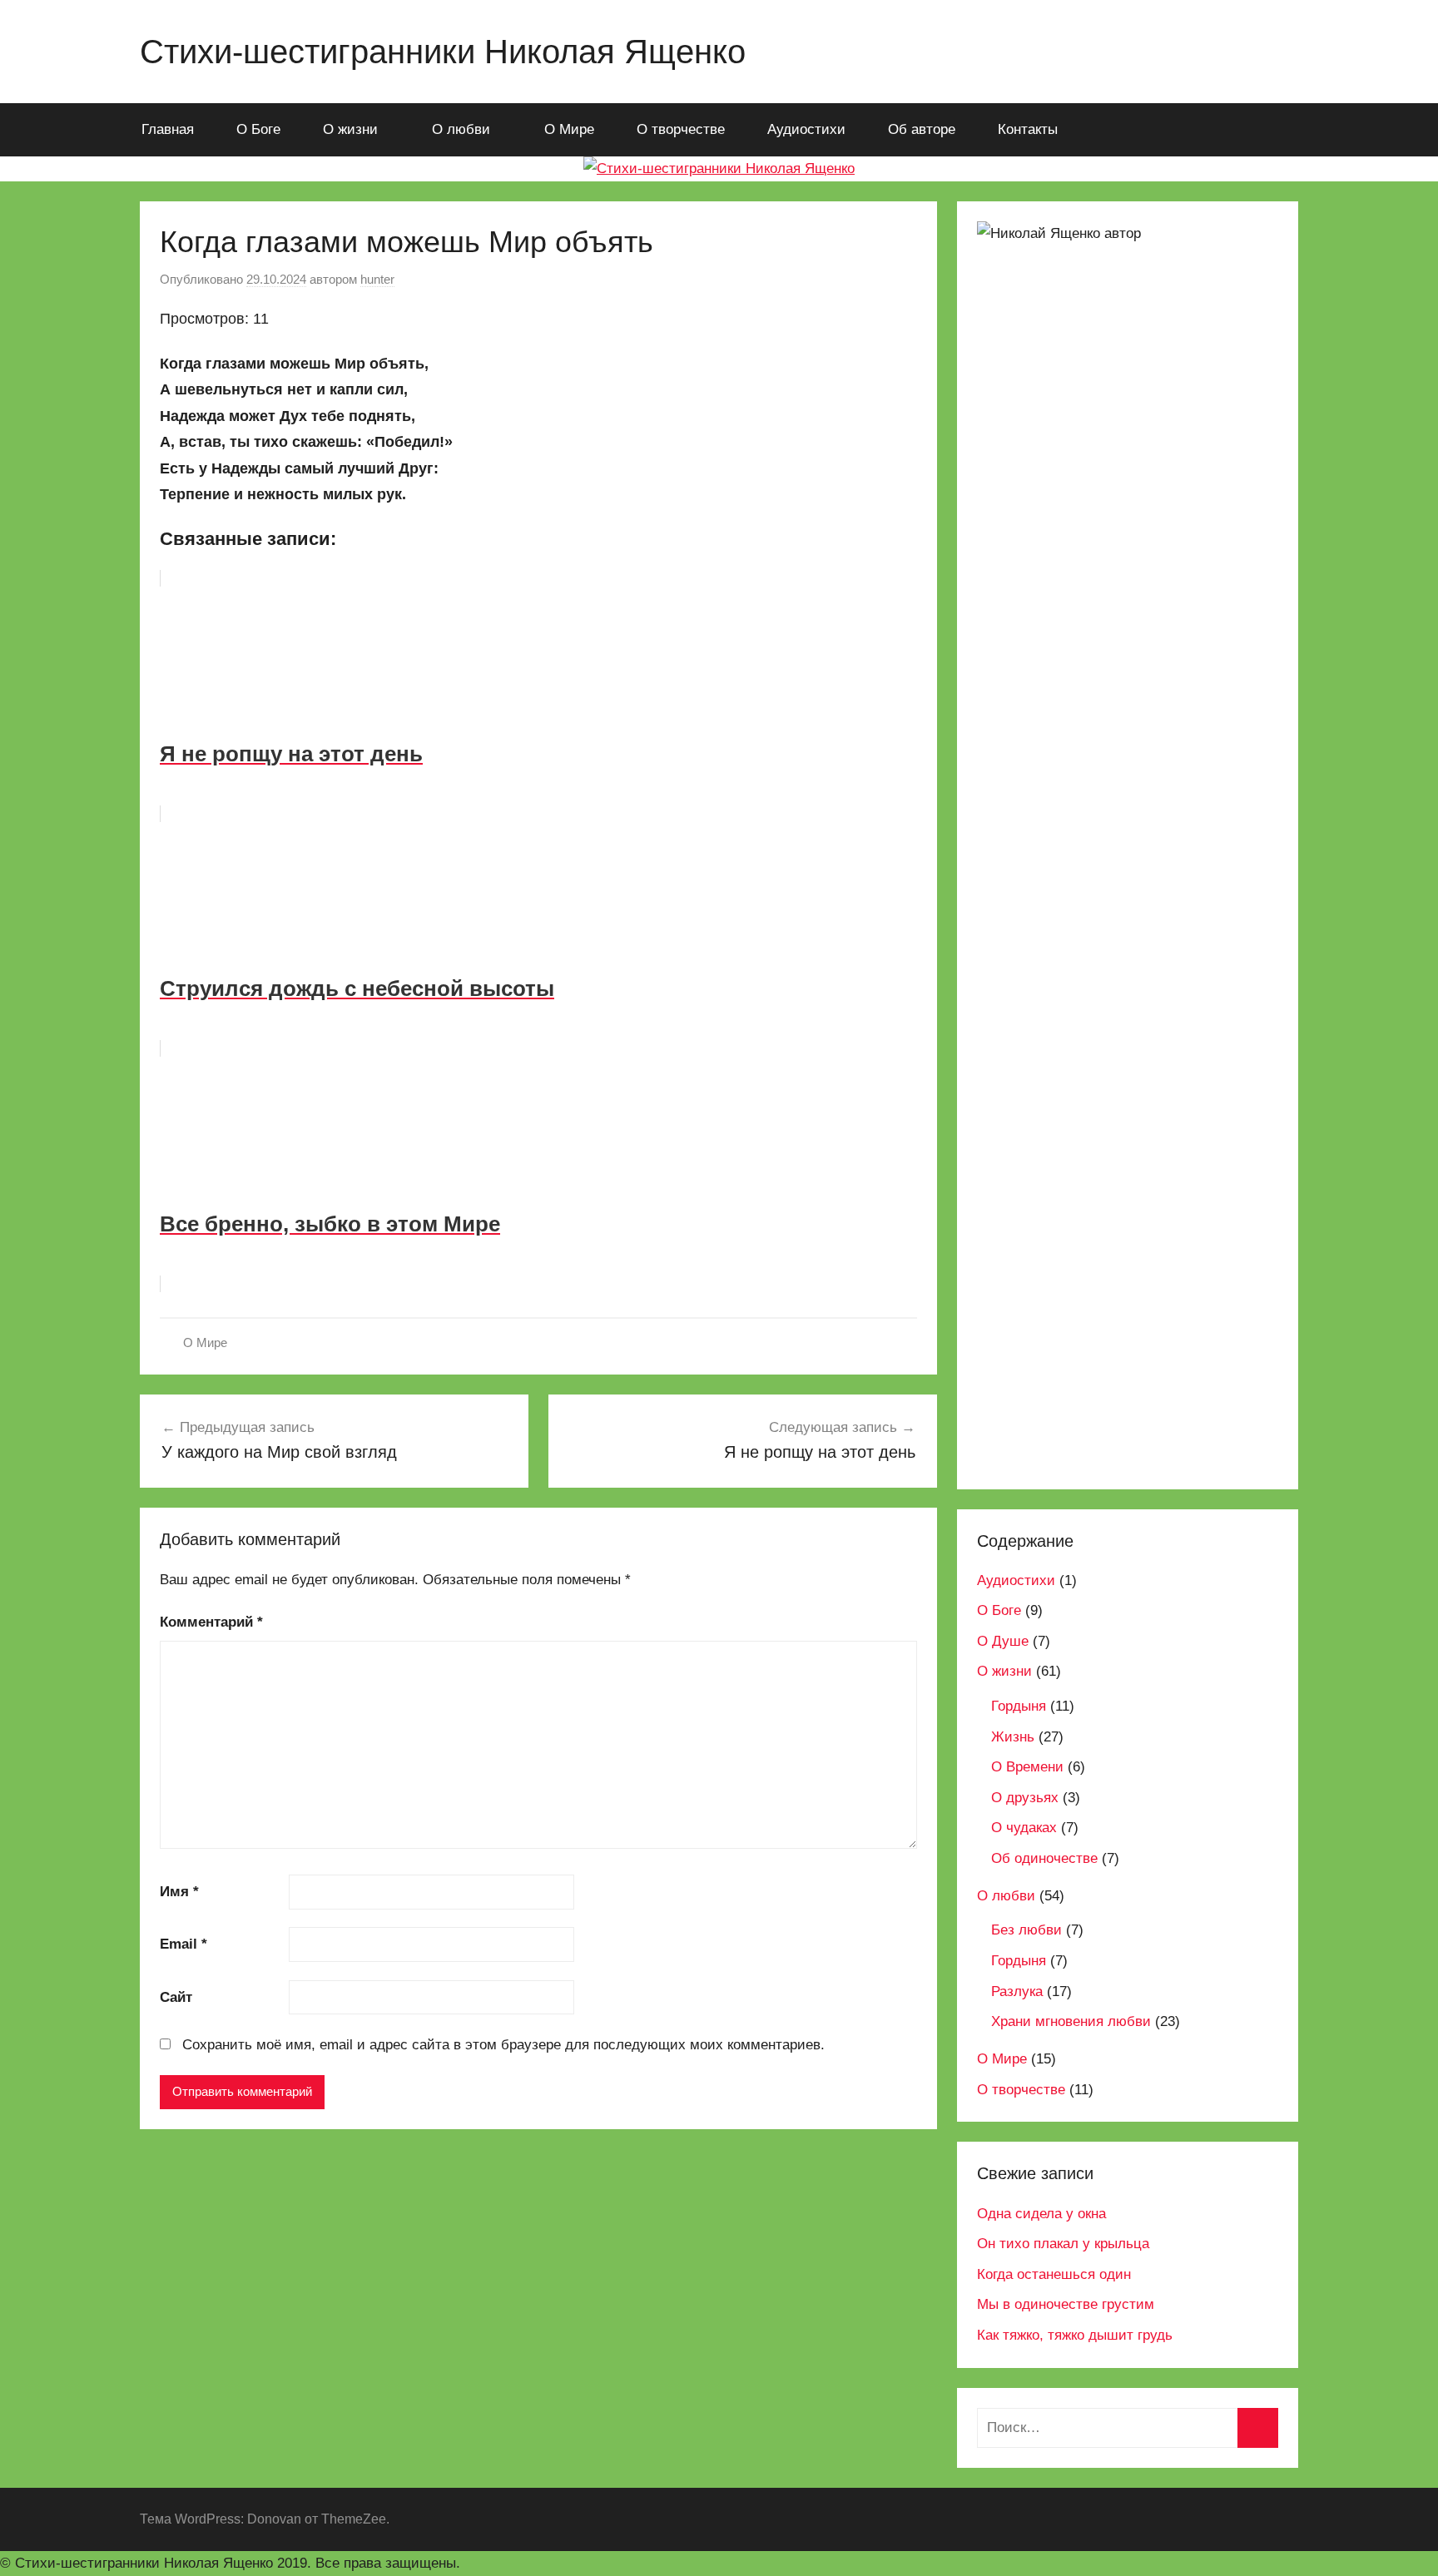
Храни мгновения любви (1071, 2021)
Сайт (176, 1997)
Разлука (1017, 1991)
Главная (168, 129)
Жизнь (1013, 1737)
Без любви (1026, 1930)
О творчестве (681, 129)
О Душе (1003, 1641)
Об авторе (922, 129)
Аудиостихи (806, 129)
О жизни (350, 129)
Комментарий (211, 1622)
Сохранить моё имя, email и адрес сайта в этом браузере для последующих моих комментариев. (503, 2045)
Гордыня (1019, 1706)
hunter (377, 279)
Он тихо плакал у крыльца (1063, 2244)
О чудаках (1024, 1828)
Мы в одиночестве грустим (1066, 2304)
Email (183, 1944)
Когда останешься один (1054, 2274)
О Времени (1027, 1767)
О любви (461, 129)
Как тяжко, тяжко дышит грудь (1075, 2335)
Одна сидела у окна (1041, 2214)
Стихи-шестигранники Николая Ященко (443, 52)
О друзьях (1025, 1798)
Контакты (1028, 129)
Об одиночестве (1044, 1858)
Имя (179, 1892)
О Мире (569, 129)
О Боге (258, 129)
